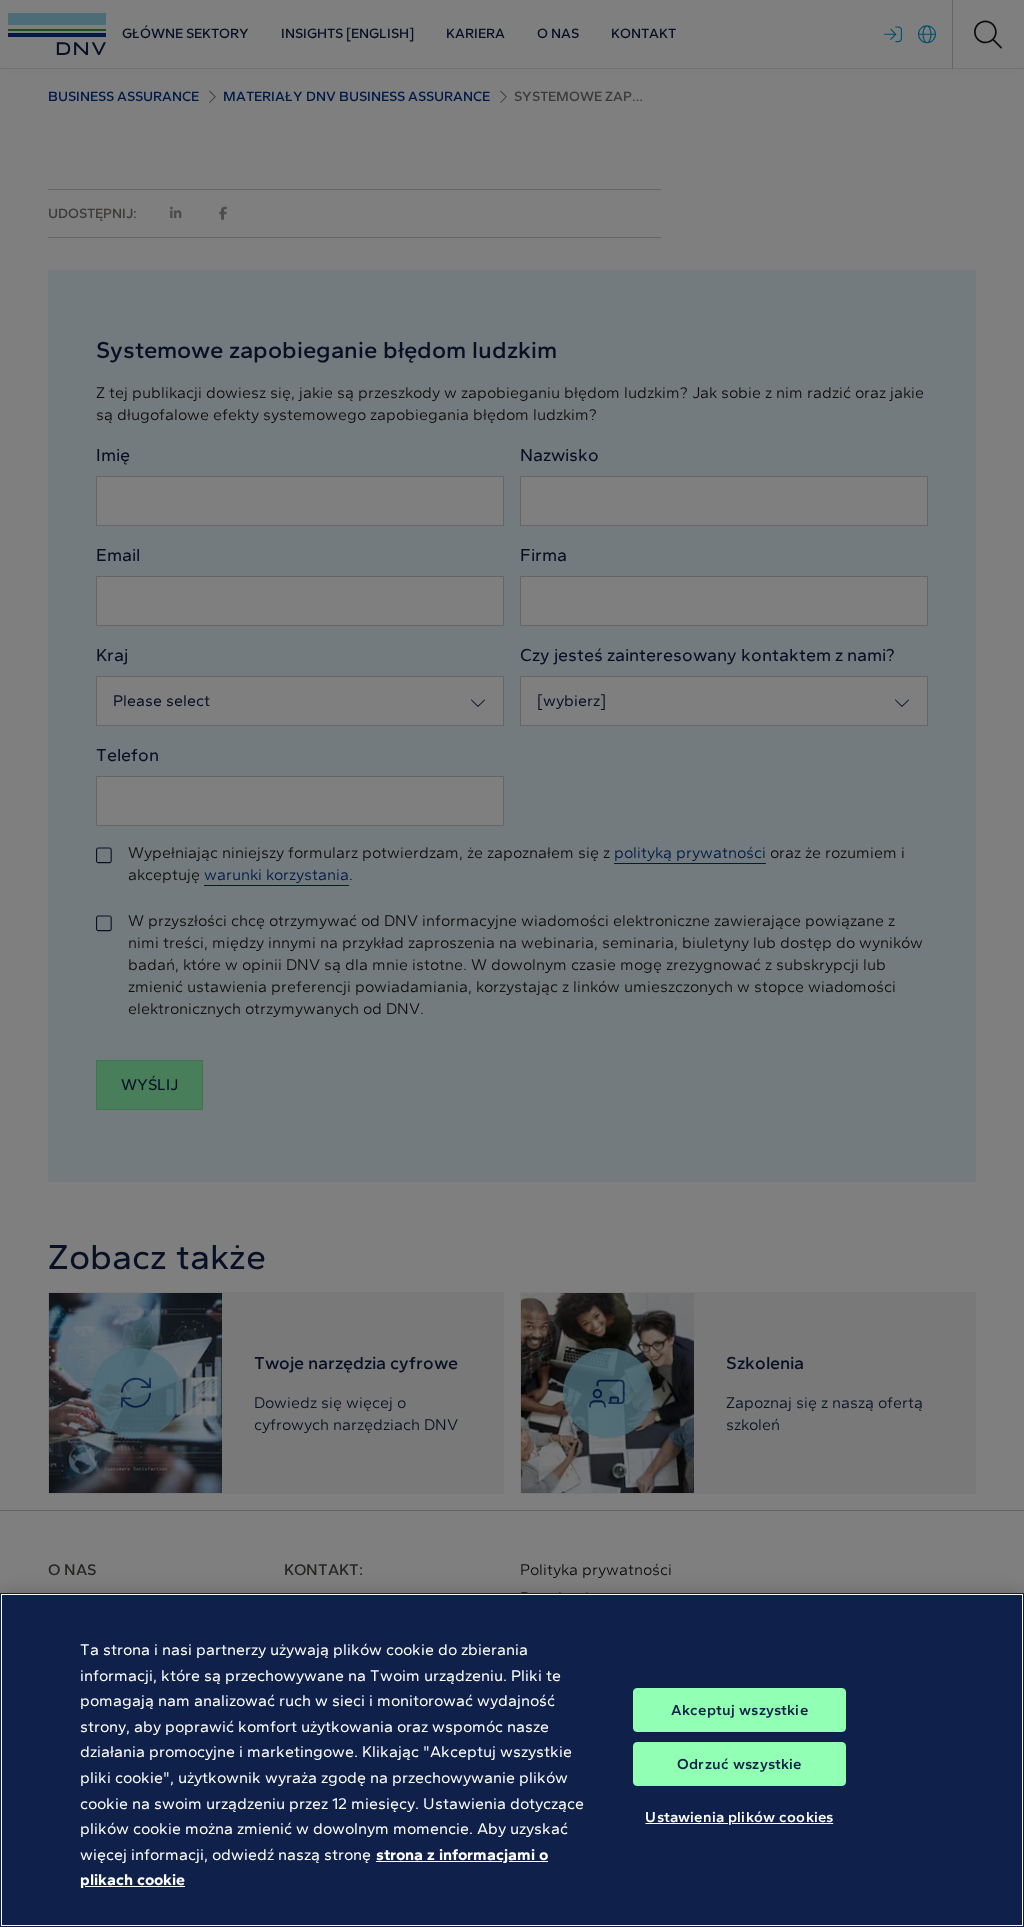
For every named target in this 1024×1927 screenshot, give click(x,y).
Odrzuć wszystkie (739, 1764)
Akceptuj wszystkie (739, 1710)
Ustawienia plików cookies (739, 1817)
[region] (512, 1760)
